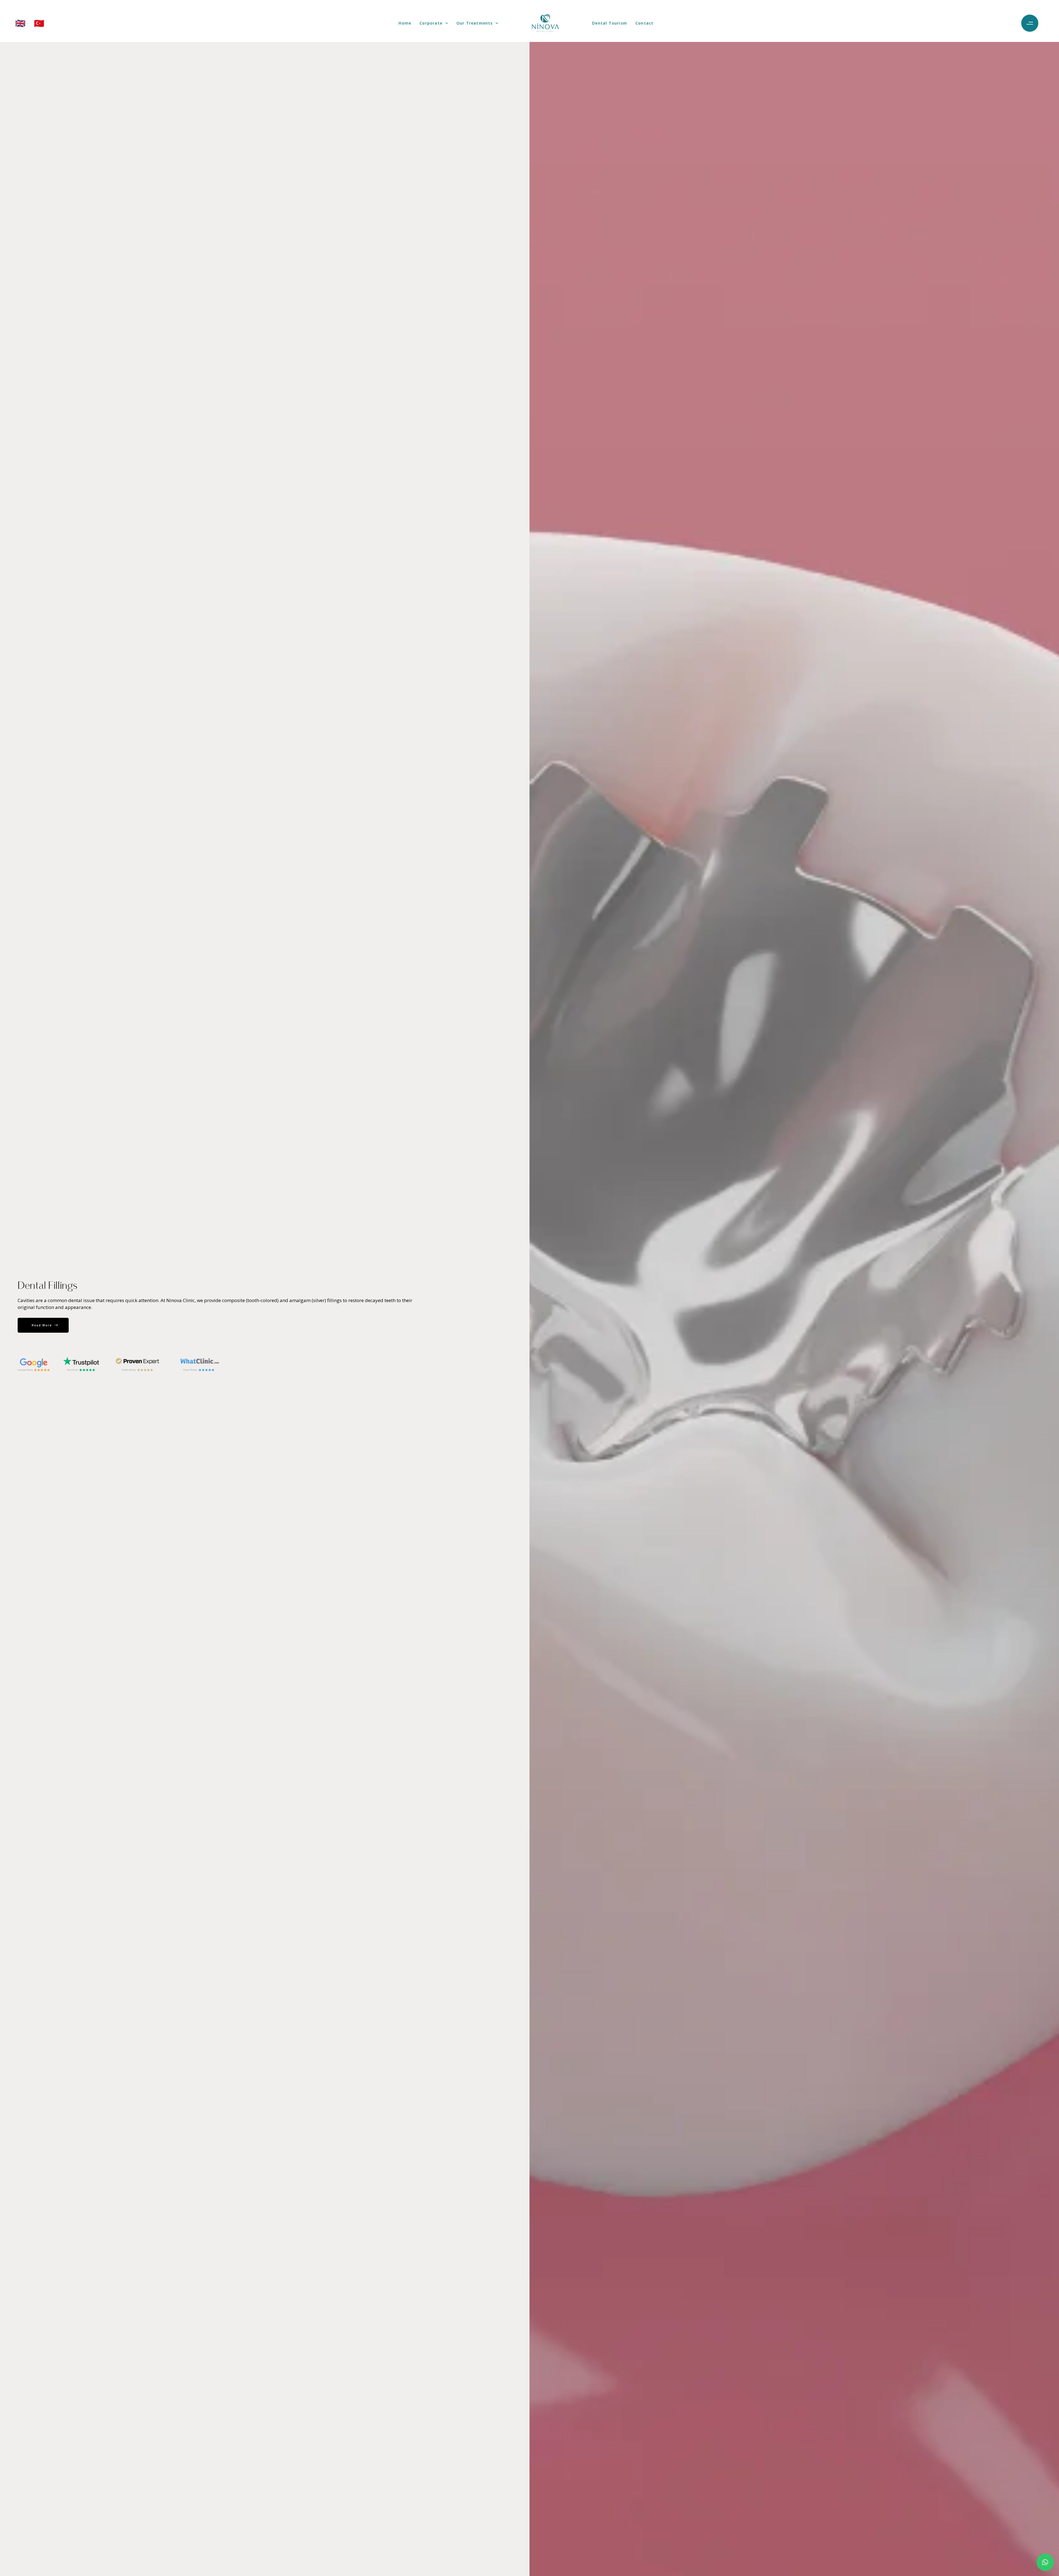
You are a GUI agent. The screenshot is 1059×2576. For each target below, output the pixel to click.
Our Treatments (475, 23)
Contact (644, 23)
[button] (1031, 23)
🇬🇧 (20, 23)
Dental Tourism (610, 23)
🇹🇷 (39, 23)
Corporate (431, 23)
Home (405, 23)
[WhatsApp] (1045, 2562)
